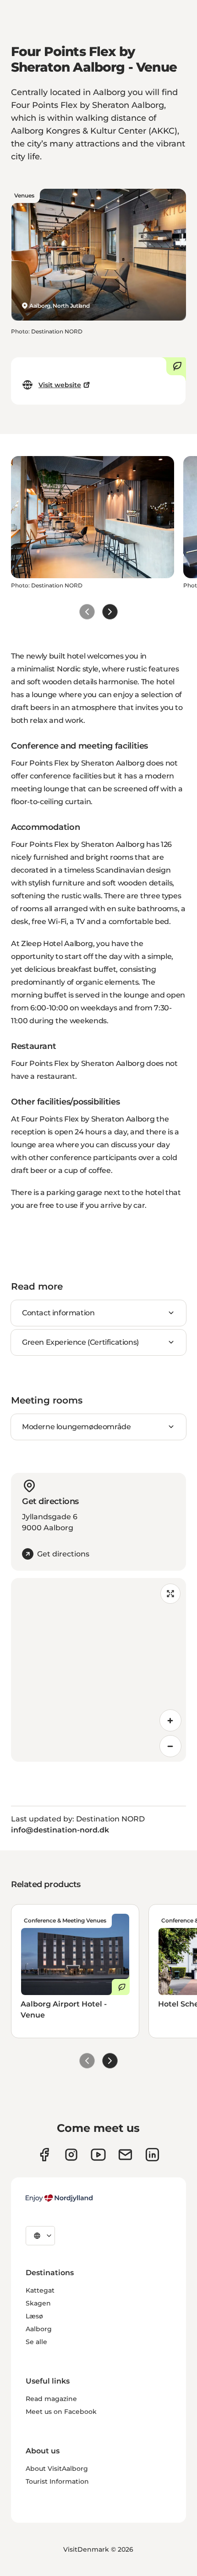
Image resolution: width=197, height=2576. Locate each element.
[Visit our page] (71, 2155)
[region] (98, 1670)
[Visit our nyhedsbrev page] (125, 2155)
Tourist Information (57, 2481)
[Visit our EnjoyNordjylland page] (98, 2155)
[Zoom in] (170, 1720)
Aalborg (39, 2329)
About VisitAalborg (57, 2469)
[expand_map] (170, 1594)
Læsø (34, 2316)
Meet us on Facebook (61, 2412)
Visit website (60, 385)
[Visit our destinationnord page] (152, 2155)
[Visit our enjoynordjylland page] (44, 2155)
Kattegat (40, 2290)
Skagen (38, 2303)
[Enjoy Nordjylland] (59, 2198)
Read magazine (51, 2399)
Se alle (36, 2342)
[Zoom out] (170, 1746)
